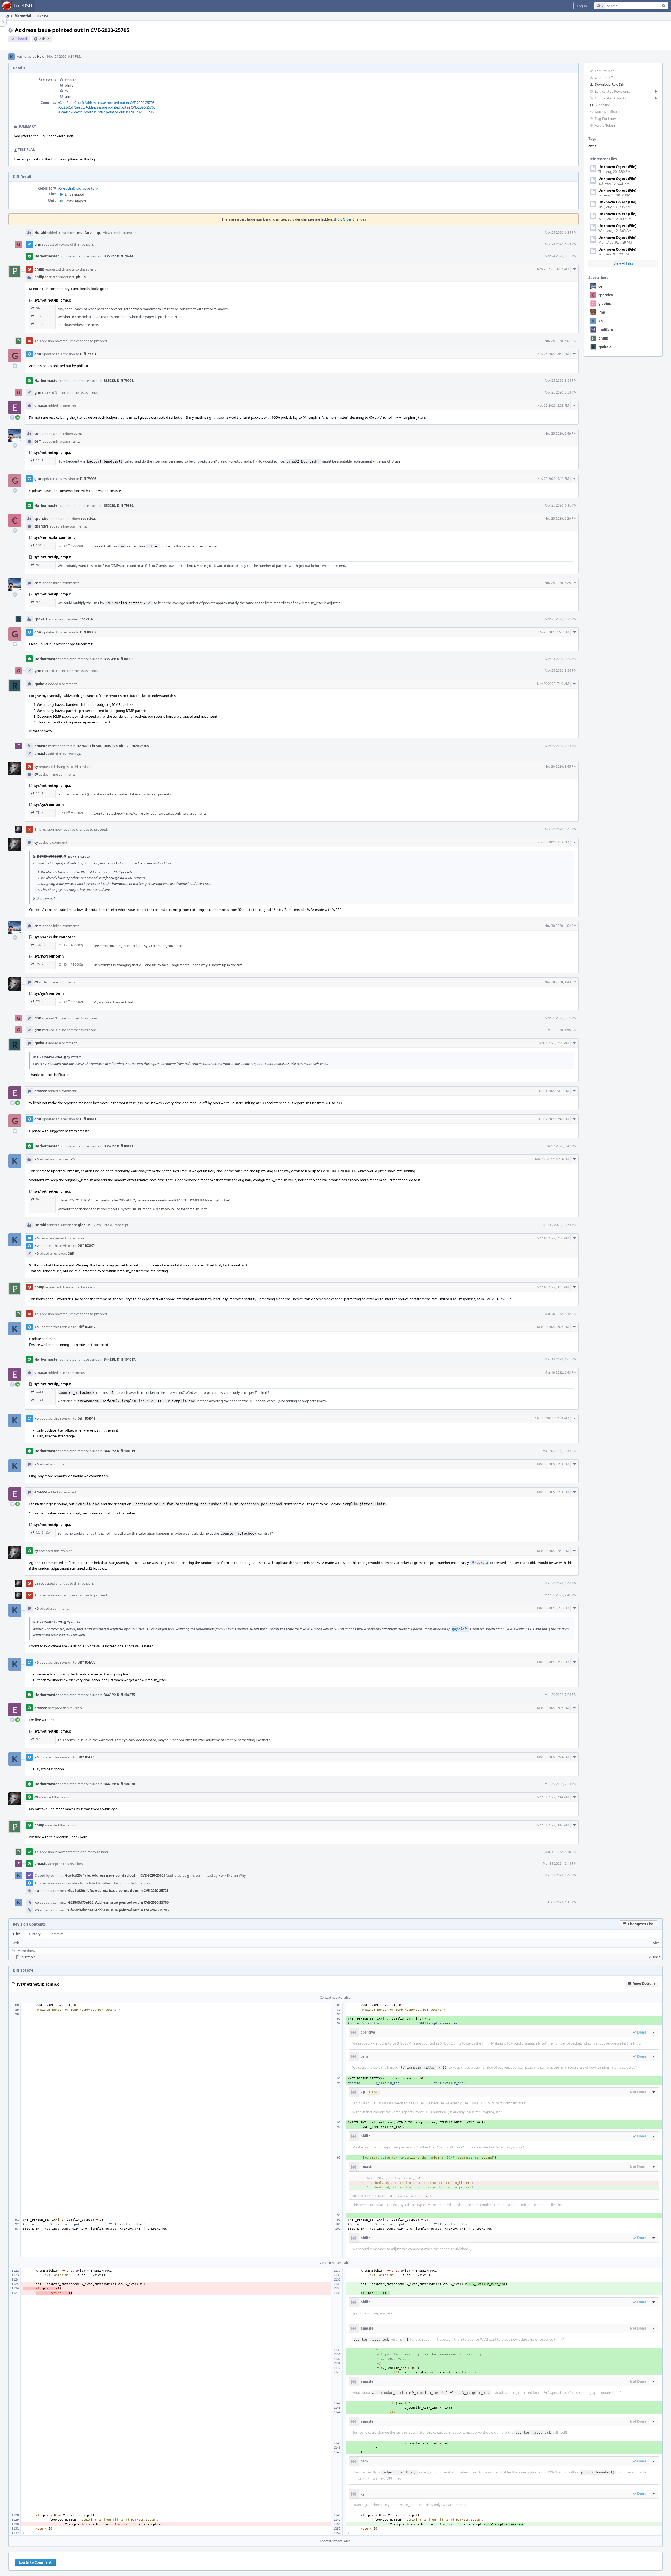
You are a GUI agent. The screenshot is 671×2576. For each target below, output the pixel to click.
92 (38, 565)
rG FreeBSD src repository (78, 188)
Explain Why (236, 1875)
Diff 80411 (88, 1119)
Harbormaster (47, 256)
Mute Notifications (609, 112)
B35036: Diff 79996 (118, 505)
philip (603, 338)
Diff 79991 (88, 354)
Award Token (605, 125)
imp (602, 312)
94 (38, 1199)
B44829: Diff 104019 (119, 1451)
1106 (40, 316)
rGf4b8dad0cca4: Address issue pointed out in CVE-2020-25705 (106, 103)
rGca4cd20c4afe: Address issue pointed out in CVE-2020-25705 (106, 112)
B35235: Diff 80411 (118, 1146)
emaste (71, 80)
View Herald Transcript (120, 233)
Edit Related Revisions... (613, 91)
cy (66, 91)
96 (38, 308)
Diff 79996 (88, 479)
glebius (605, 304)
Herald (40, 233)
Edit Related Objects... (612, 98)
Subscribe (602, 105)
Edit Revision (605, 71)
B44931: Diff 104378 (119, 1784)
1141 (40, 1400)
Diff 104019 (86, 1418)
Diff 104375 (86, 1662)
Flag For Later (605, 119)
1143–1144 (44, 1533)
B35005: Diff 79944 (118, 256)
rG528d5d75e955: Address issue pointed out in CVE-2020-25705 (107, 107)
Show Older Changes (350, 219)
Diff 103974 (86, 1246)
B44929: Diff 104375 (119, 1695)
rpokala (605, 347)
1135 (40, 324)
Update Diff (604, 78)
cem (602, 286)
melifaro (606, 330)
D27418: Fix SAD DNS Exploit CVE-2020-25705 (113, 746)
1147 (40, 461)
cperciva (606, 295)
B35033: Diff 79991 (118, 381)
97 (38, 1739)
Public (44, 39)
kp (39, 56)
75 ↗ (40, 813)
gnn (68, 96)
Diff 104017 (86, 1327)
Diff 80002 (88, 632)
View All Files (623, 263)
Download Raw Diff (610, 84)
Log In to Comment (35, 2562)
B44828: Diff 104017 (119, 1359)
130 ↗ (41, 545)
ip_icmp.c (28, 1957)
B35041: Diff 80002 (118, 659)
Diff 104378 (86, 1757)
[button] (582, 6)
